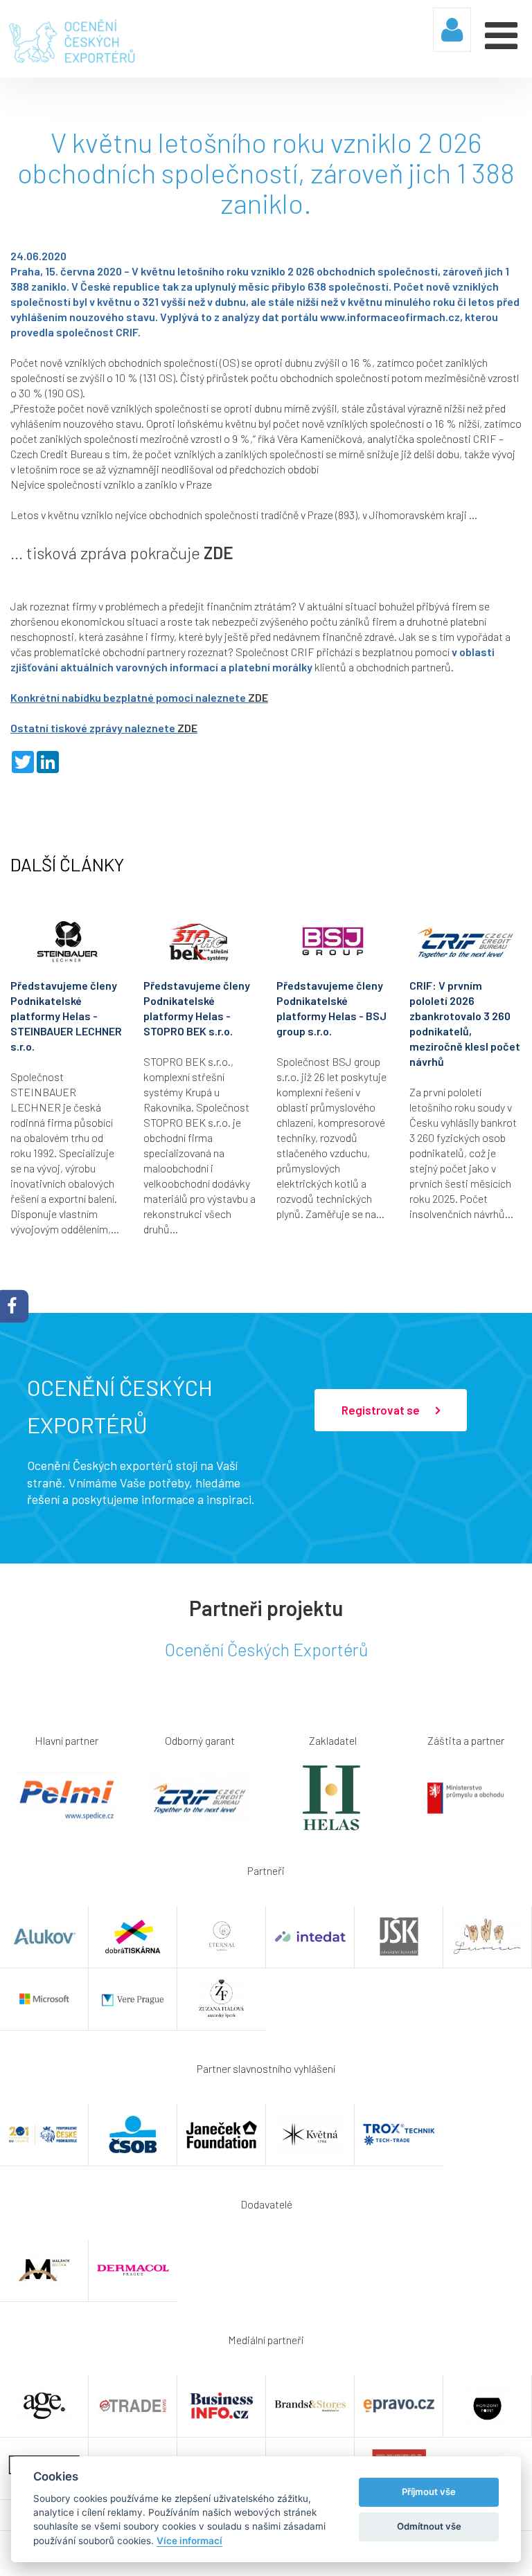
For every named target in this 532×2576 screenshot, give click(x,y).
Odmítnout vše (429, 2526)
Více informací (189, 2541)
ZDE (219, 553)
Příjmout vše (429, 2492)
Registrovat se (382, 1410)
